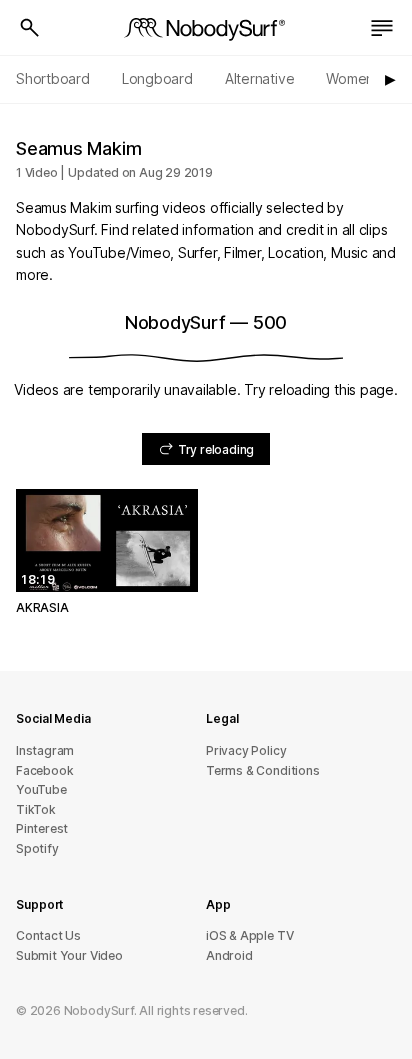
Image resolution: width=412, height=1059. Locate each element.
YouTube (41, 789)
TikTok (36, 809)
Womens (353, 78)
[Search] (30, 28)
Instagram (45, 750)
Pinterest (42, 828)
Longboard (157, 78)
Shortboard (53, 78)
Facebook (44, 770)
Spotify (37, 848)
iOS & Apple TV (249, 935)
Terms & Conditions (263, 770)
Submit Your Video (69, 955)
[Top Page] (206, 28)
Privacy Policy (246, 750)
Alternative (260, 78)
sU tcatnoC (48, 935)
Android (229, 955)
